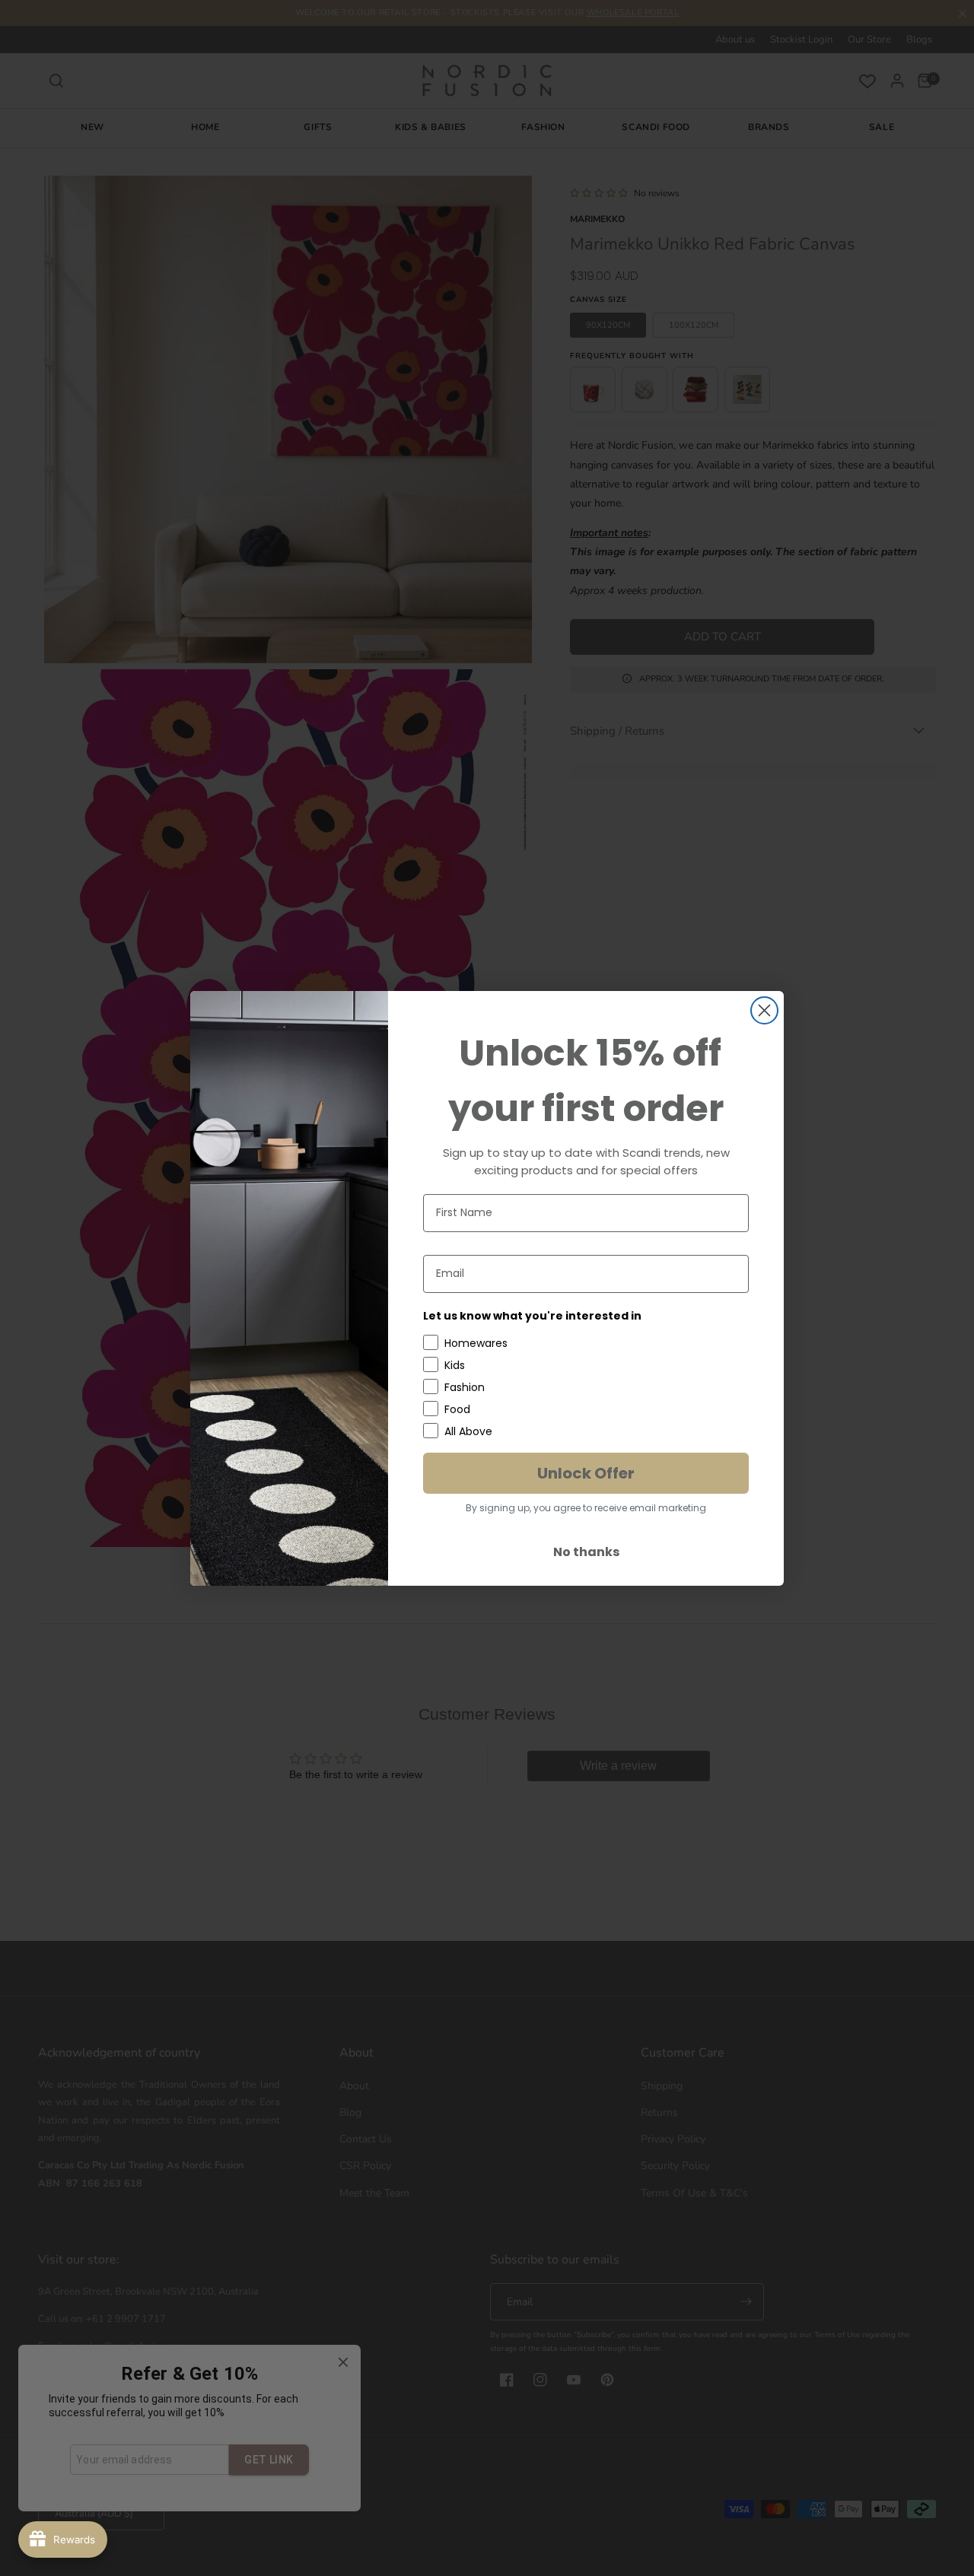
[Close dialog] (764, 1010)
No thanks (586, 1552)
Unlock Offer (586, 1473)
